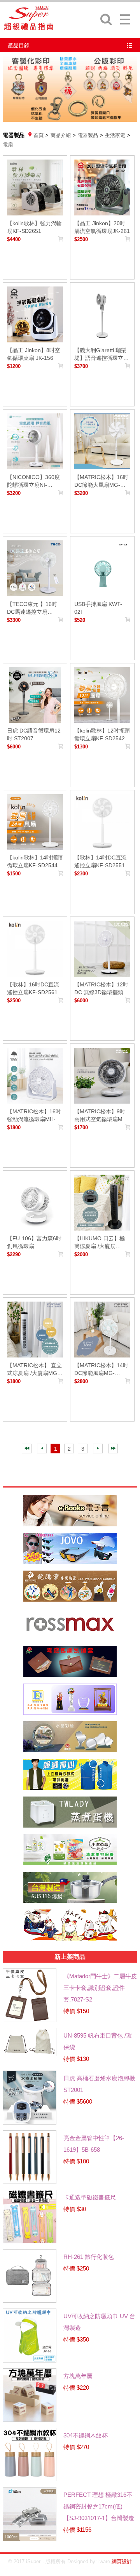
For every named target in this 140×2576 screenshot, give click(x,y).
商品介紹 (61, 135)
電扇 (8, 145)
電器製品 (88, 135)
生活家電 (115, 135)
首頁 (38, 135)
